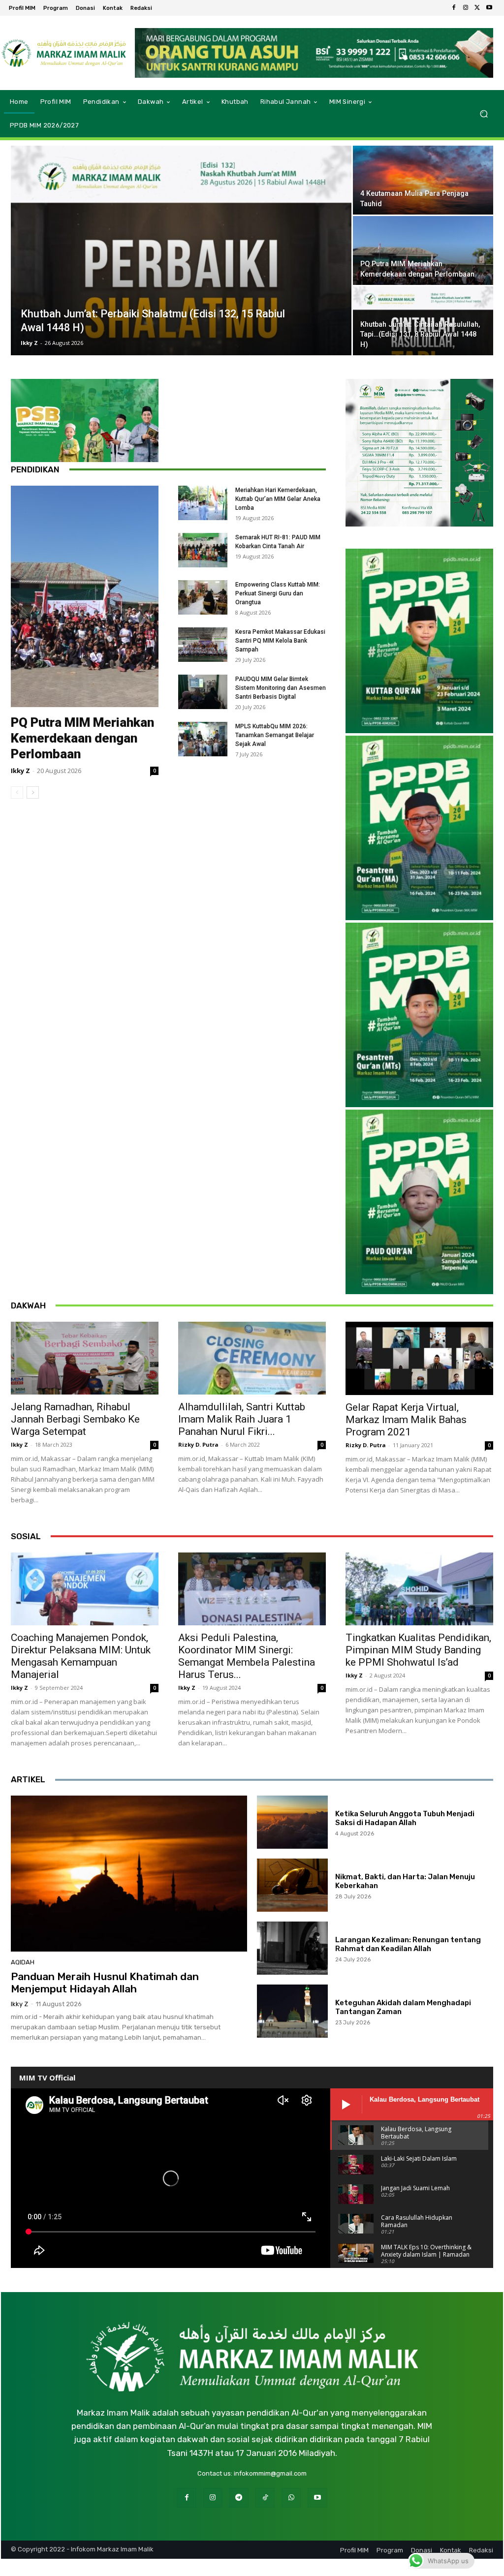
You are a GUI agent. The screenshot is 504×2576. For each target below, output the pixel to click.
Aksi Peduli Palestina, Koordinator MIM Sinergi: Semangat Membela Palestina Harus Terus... (247, 1656)
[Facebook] (454, 8)
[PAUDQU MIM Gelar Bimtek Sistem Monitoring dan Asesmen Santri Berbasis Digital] (203, 692)
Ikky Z (29, 343)
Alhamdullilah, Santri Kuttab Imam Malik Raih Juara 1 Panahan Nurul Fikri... (242, 1419)
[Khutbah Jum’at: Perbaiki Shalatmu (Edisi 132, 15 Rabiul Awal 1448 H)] (181, 257)
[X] (477, 8)
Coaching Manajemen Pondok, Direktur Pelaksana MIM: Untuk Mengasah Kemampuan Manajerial (81, 1656)
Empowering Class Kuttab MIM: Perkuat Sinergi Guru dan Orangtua (278, 593)
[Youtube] (489, 8)
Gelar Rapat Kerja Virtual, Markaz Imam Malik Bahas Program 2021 (406, 1420)
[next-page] (33, 792)
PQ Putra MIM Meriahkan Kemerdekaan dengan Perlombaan (82, 738)
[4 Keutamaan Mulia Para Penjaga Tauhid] (423, 180)
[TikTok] (265, 2498)
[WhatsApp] (291, 2498)
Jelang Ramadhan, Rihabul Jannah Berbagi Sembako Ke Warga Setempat (75, 1419)
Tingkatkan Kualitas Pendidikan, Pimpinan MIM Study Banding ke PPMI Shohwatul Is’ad (418, 1650)
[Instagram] (466, 8)
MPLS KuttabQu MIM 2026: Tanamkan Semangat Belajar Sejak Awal (275, 735)
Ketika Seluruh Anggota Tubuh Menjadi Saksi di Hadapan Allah (405, 1818)
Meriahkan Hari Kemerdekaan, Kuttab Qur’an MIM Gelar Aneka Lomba (278, 499)
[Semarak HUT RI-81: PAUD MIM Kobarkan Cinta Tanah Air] (203, 550)
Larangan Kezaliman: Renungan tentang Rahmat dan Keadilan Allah (408, 1944)
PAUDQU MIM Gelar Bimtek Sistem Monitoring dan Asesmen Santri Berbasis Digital (281, 688)
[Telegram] (239, 2498)
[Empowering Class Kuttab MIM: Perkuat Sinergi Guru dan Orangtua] (203, 597)
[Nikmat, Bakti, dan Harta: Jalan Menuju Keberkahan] (292, 1885)
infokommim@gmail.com (270, 2473)
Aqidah (23, 1962)
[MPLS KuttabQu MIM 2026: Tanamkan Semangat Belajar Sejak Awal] (203, 739)
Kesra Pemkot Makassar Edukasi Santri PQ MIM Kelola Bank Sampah (280, 641)
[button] (484, 113)
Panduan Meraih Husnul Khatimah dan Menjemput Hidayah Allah (105, 1983)
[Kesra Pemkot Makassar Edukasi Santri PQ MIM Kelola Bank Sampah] (203, 645)
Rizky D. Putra (198, 1444)
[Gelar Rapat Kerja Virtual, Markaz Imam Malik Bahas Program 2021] (419, 1358)
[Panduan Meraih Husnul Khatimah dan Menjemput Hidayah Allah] (129, 1874)
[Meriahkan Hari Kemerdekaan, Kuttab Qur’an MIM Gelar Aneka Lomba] (203, 503)
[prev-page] (17, 792)
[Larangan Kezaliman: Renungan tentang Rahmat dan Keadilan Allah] (292, 1948)
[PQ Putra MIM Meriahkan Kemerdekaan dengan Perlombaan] (423, 251)
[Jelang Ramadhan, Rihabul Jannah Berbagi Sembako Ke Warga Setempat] (85, 1358)
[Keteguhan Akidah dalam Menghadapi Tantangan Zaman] (292, 2011)
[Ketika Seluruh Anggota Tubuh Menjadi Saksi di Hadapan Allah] (292, 1822)
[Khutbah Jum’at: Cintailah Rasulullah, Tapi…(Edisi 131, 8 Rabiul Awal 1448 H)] (423, 321)
